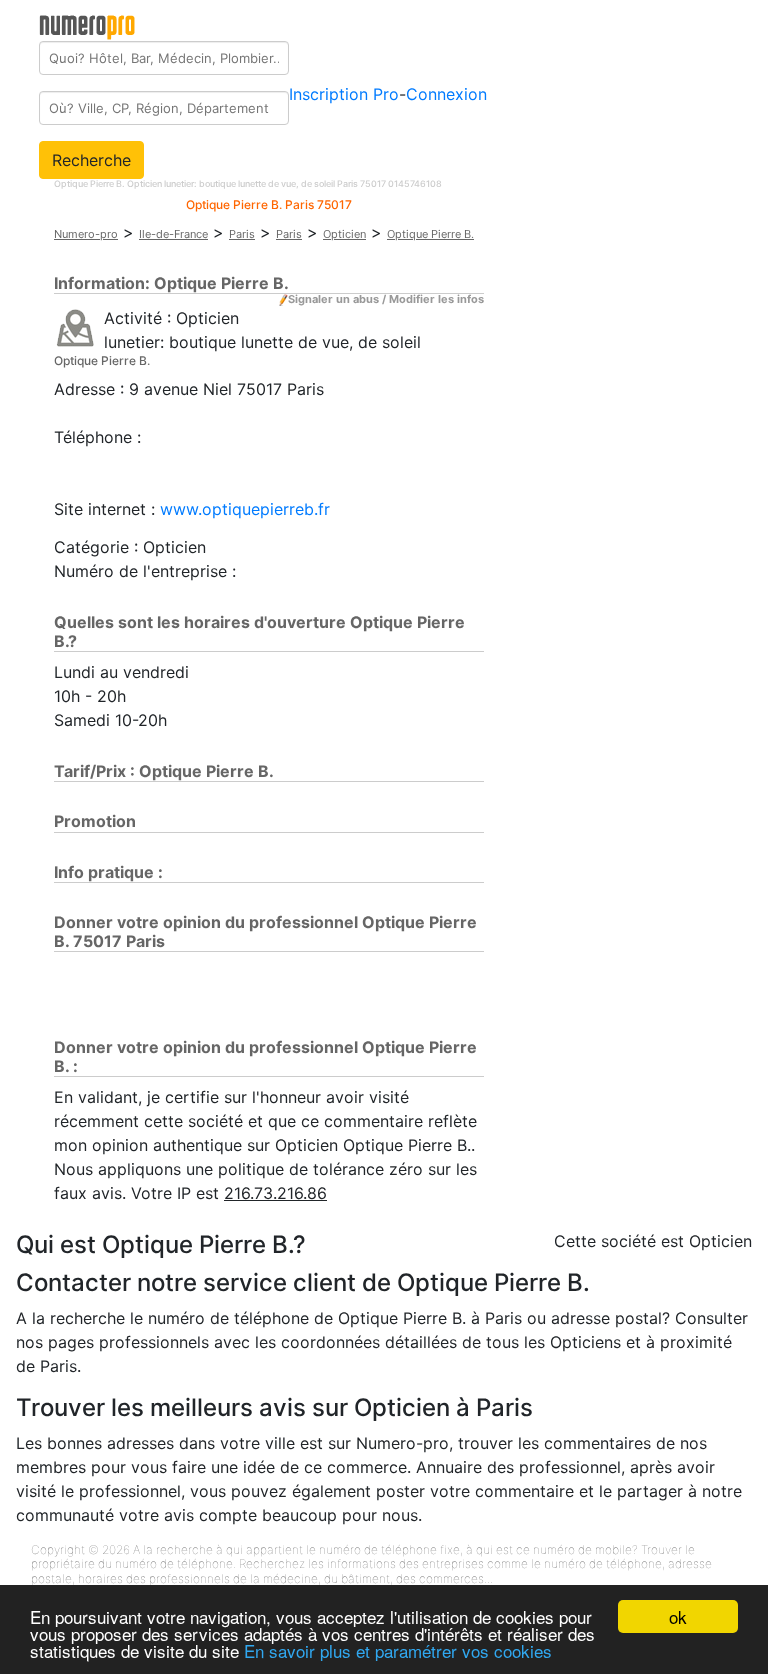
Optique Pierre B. (430, 234)
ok (678, 1616)
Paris (242, 234)
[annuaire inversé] (75, 327)
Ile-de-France (173, 234)
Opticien (344, 234)
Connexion (446, 94)
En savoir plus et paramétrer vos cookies (398, 1650)
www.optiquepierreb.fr (245, 509)
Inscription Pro (344, 94)
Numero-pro (86, 234)
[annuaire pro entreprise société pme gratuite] (87, 23)
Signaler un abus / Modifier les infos (386, 299)
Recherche (91, 160)
